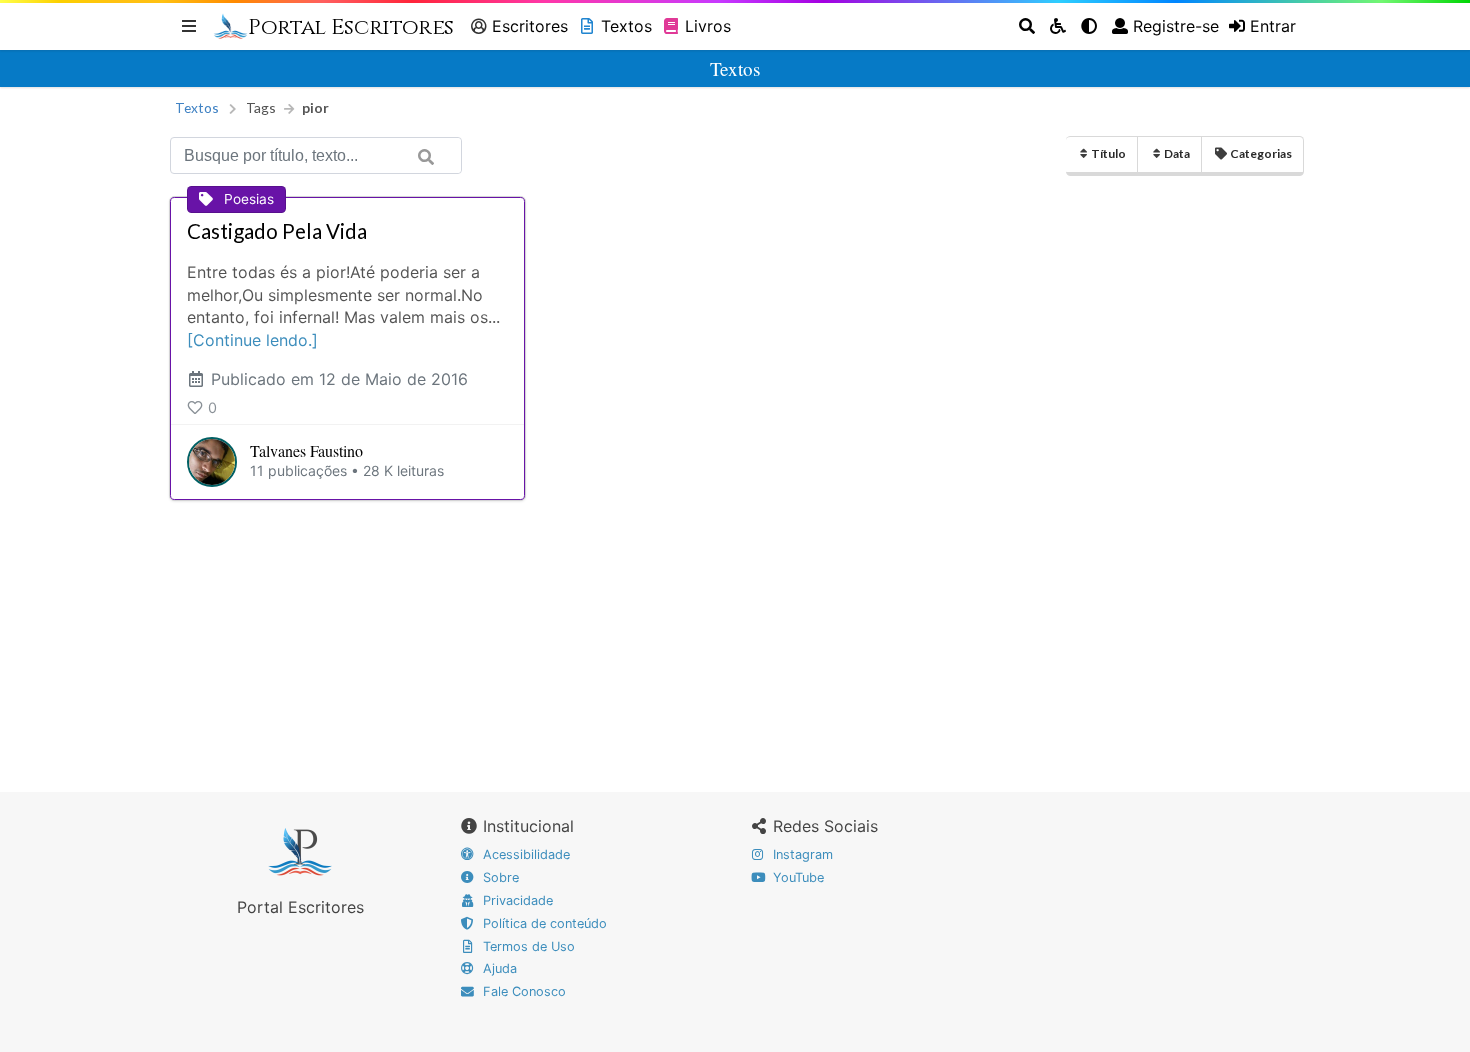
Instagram (801, 854)
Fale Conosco (522, 991)
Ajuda (498, 968)
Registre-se (1176, 26)
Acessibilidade (524, 854)
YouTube (796, 877)
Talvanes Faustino (306, 450)
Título (1108, 153)
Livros (708, 26)
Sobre (499, 877)
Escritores (530, 26)
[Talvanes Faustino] (212, 462)
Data (1177, 153)
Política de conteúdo (543, 923)
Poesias (249, 199)
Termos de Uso (527, 946)
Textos (626, 26)
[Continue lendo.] (252, 340)
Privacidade (516, 900)
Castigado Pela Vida (277, 231)
